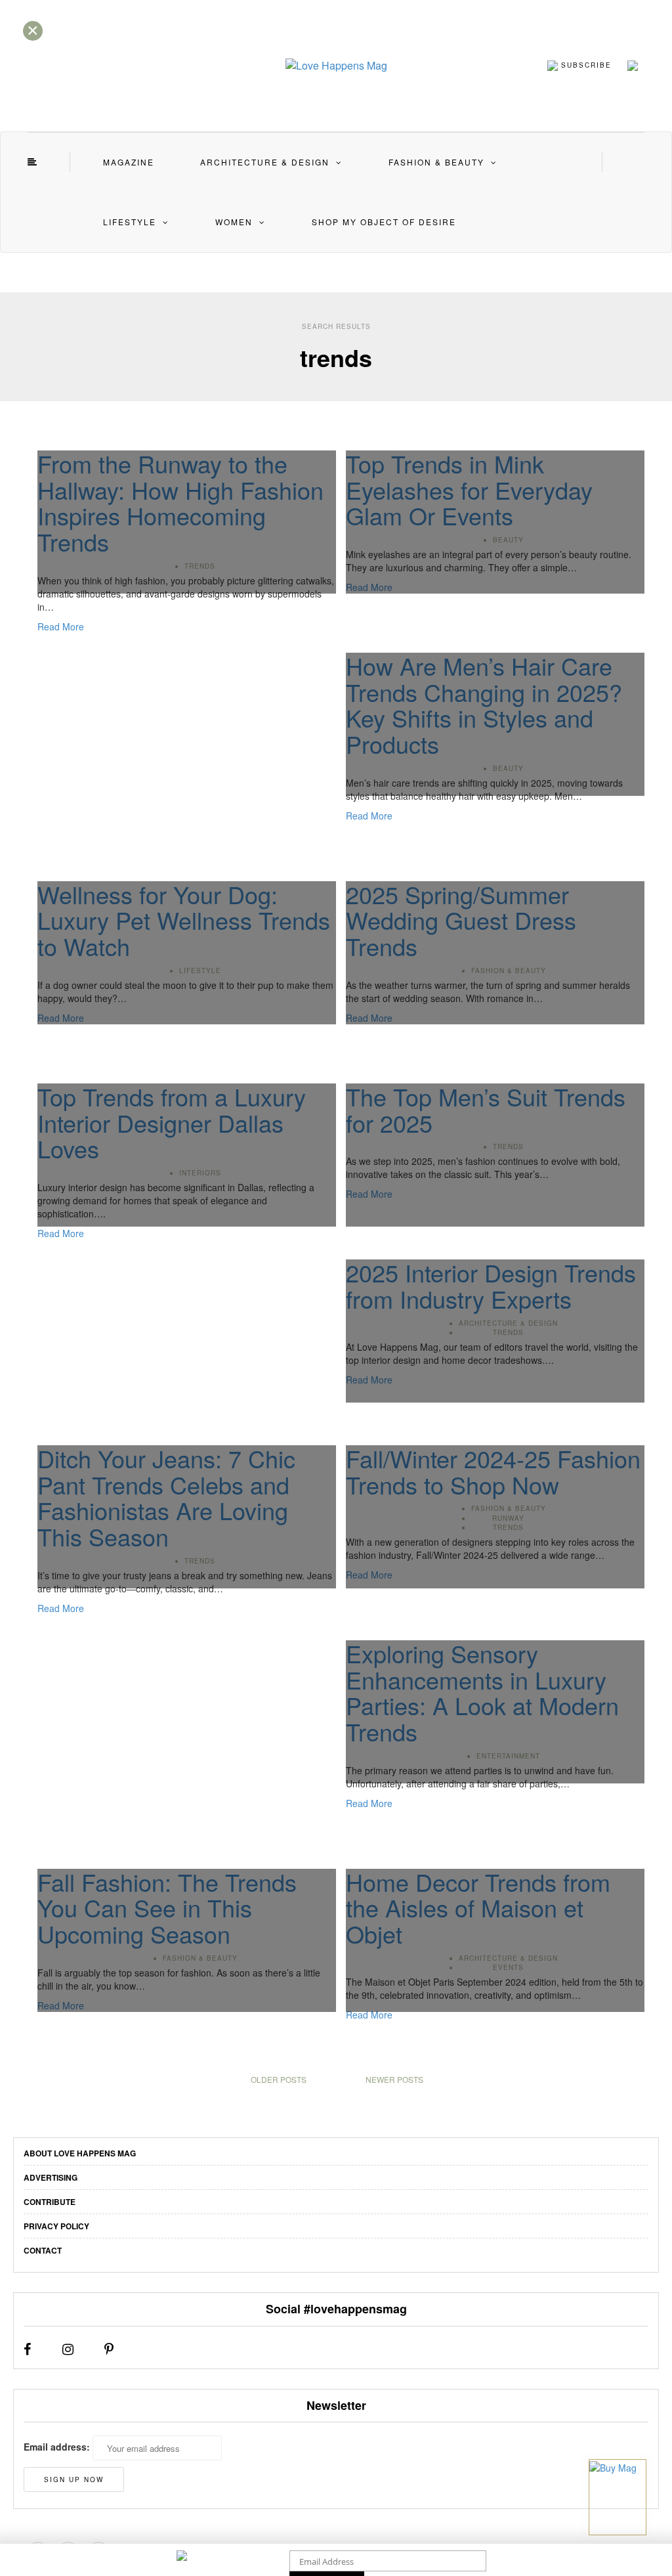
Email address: (57, 2447)
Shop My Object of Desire (384, 222)
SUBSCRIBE (585, 64)
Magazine (129, 162)
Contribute (50, 2202)
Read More (61, 626)
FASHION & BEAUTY (436, 162)
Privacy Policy (56, 2226)
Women (234, 222)
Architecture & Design (265, 162)
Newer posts (394, 2079)
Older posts (279, 2079)
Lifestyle (130, 222)
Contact (43, 2250)
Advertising (51, 2177)
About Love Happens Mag (80, 2153)
